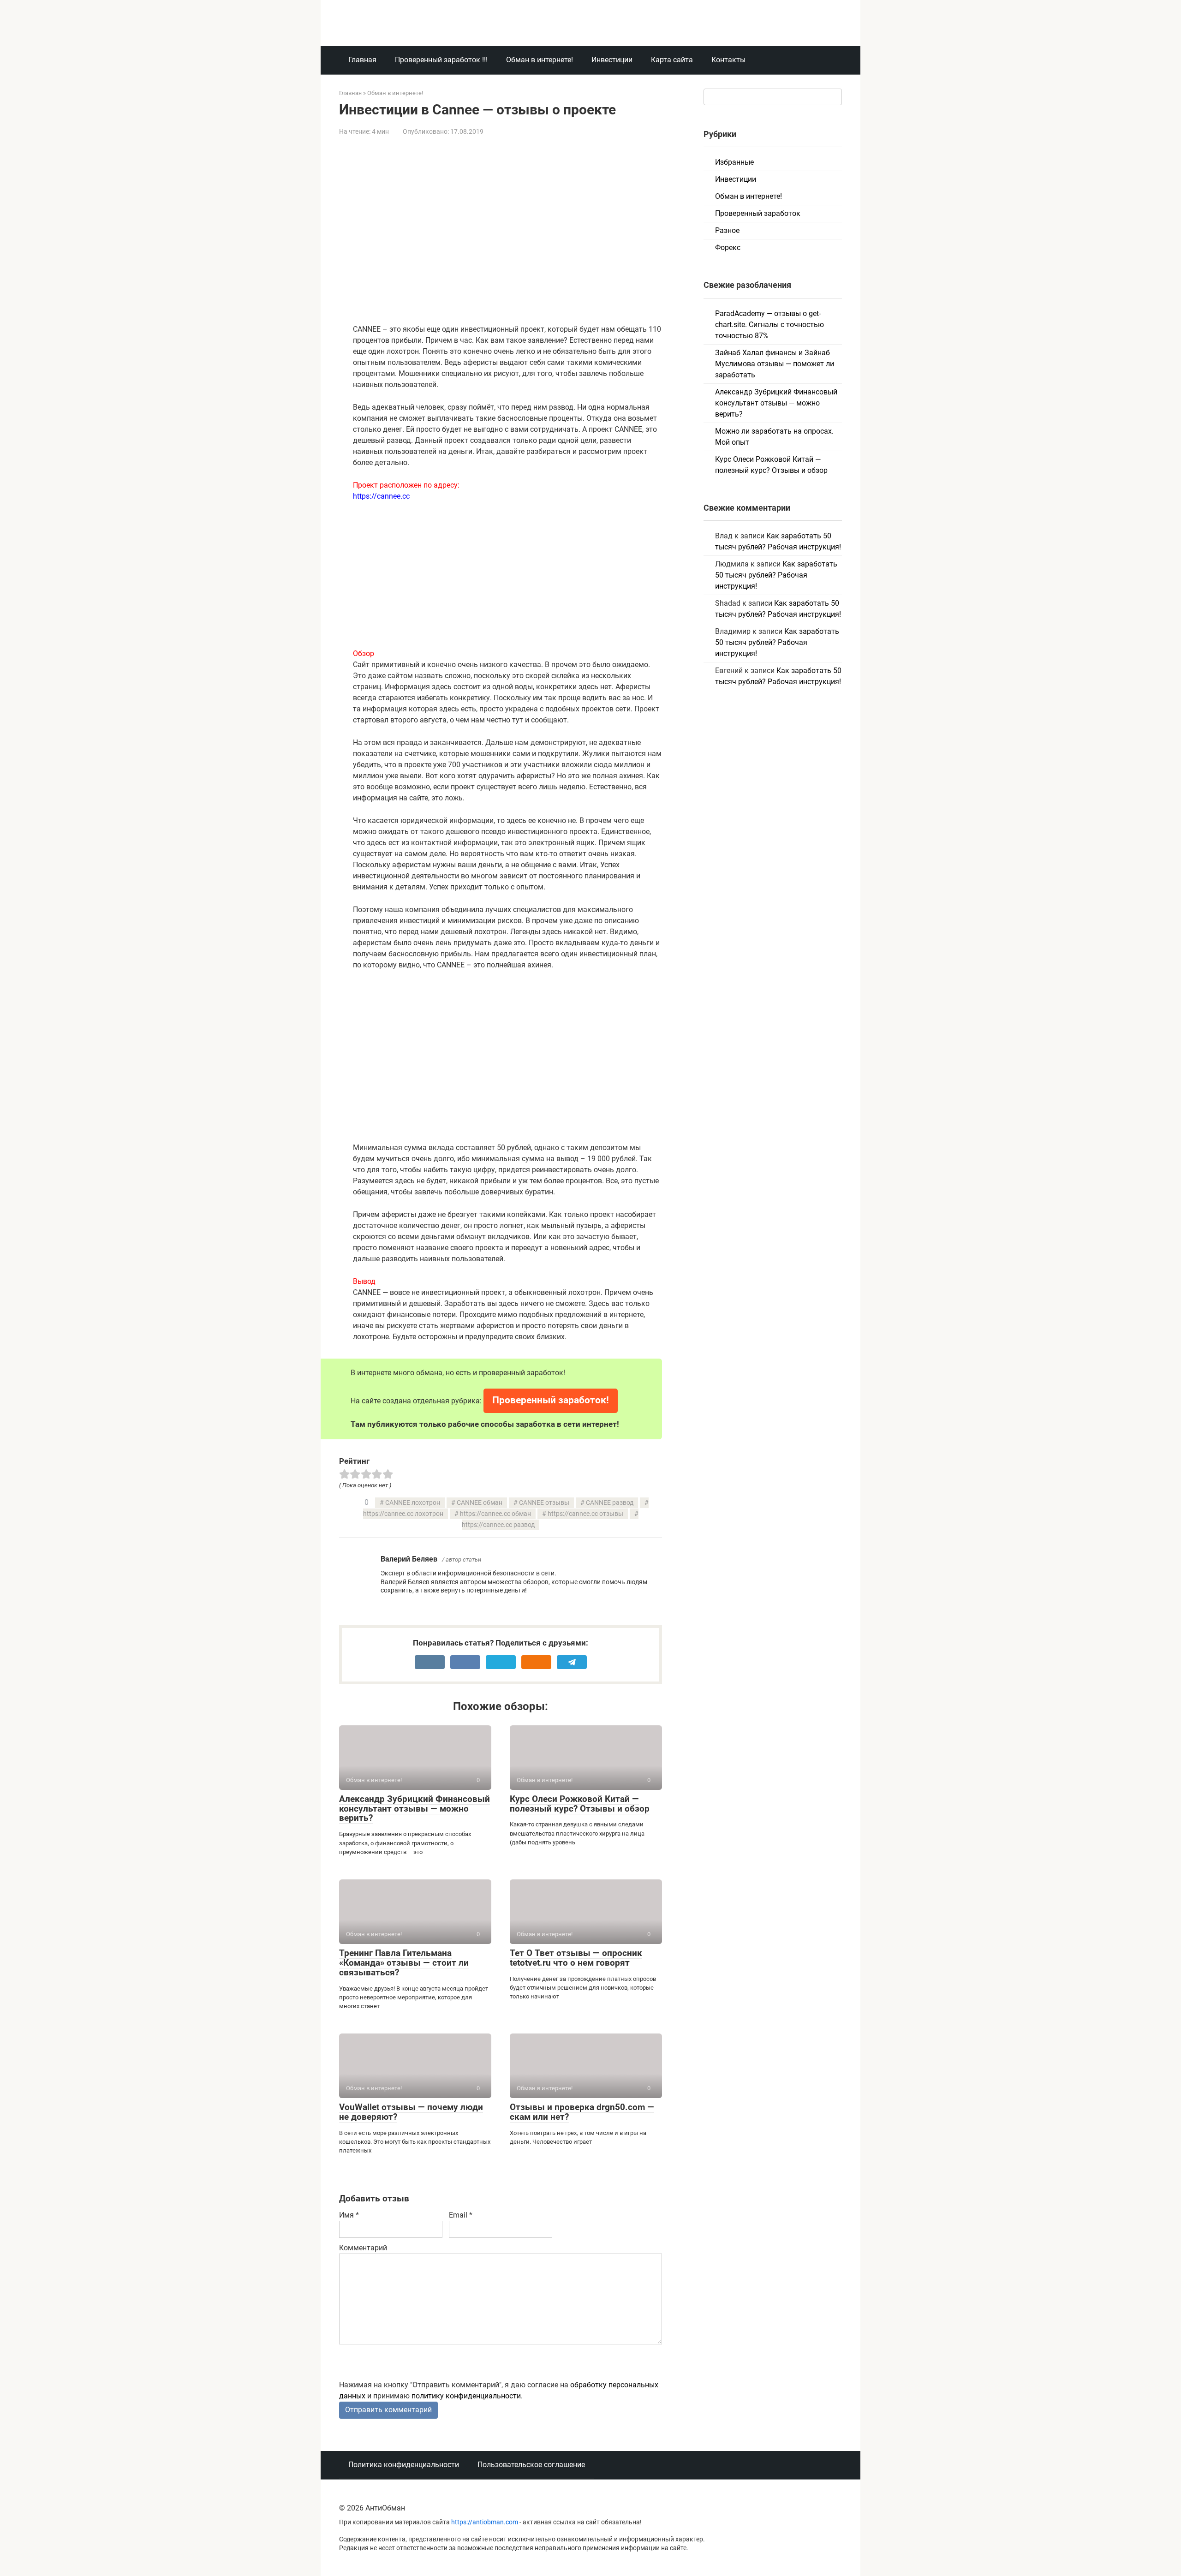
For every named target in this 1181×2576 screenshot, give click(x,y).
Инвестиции (612, 60)
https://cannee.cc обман (495, 1514)
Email (461, 2215)
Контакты (728, 60)
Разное (727, 230)
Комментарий (363, 2248)
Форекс (728, 247)
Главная (362, 60)
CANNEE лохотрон (413, 1503)
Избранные (734, 162)
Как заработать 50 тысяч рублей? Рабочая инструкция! (776, 575)
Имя (349, 2215)
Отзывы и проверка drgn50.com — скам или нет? (582, 2112)
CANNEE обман (480, 1503)
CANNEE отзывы (544, 1503)
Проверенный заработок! (551, 1400)
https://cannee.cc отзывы (585, 1514)
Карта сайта (672, 60)
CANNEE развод (610, 1503)
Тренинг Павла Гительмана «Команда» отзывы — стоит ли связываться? (404, 1963)
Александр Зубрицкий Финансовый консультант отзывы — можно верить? (415, 1809)
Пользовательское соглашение (531, 2465)
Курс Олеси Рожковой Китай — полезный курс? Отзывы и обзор (580, 1804)
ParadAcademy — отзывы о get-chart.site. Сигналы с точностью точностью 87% (769, 325)
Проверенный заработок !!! (441, 60)
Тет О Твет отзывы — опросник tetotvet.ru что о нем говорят (576, 1958)
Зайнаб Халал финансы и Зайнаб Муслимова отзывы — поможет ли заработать (775, 364)
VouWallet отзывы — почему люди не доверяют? (411, 2112)
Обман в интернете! (540, 60)
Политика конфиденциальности (404, 2465)
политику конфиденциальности (466, 2396)
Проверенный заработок (758, 213)
